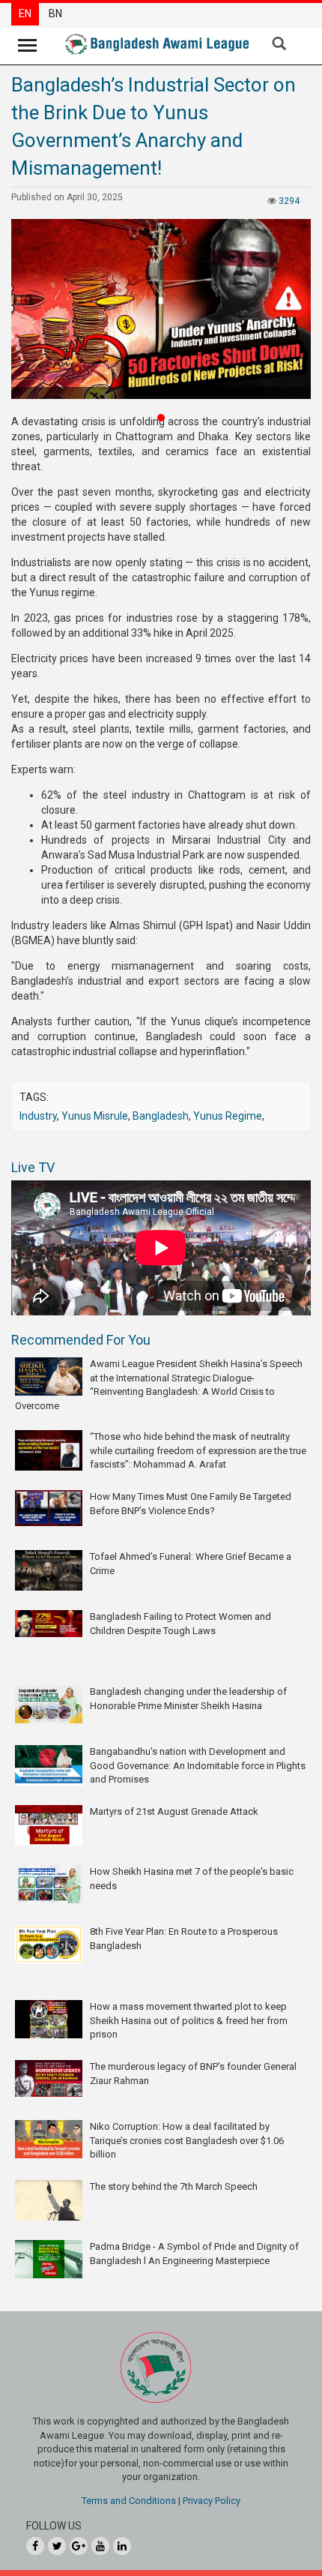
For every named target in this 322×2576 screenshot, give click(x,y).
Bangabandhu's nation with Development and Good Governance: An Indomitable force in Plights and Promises (198, 1765)
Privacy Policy (212, 2501)
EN (25, 13)
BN (55, 13)
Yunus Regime (228, 1116)
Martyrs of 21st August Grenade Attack (174, 1811)
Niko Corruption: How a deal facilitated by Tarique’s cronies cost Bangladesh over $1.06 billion (187, 2140)
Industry (38, 1116)
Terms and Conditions (129, 2501)
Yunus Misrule (95, 1116)
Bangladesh (161, 1116)
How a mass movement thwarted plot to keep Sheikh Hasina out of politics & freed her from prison (189, 2020)
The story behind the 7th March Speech (174, 2186)
